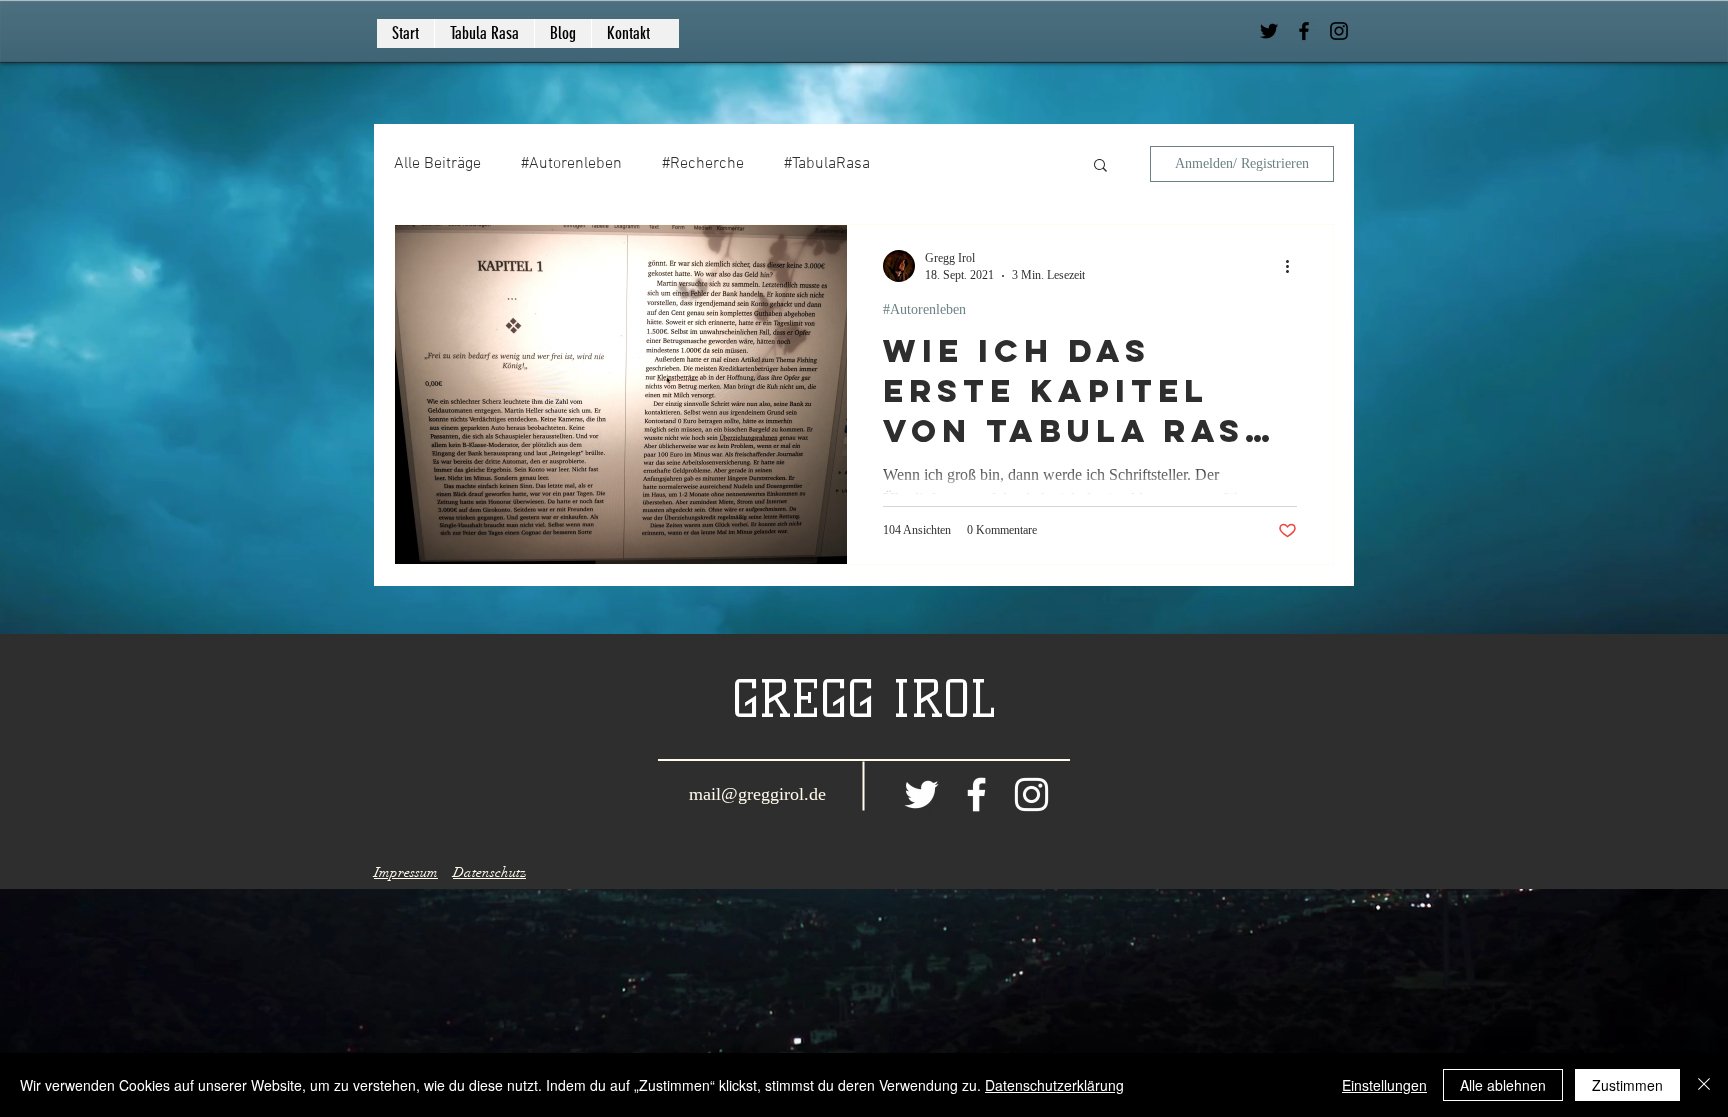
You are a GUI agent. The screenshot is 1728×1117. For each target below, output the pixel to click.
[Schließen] (1704, 1085)
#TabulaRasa (827, 164)
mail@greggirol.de (757, 794)
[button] (1100, 166)
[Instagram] (1339, 31)
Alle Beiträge (437, 164)
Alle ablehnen (1503, 1085)
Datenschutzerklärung (1054, 1085)
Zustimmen (1627, 1085)
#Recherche (703, 164)
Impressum (406, 872)
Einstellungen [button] (1384, 1085)
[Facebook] (1304, 31)
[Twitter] (1269, 31)
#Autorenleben (571, 164)
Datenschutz (489, 872)
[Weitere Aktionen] (1294, 266)
